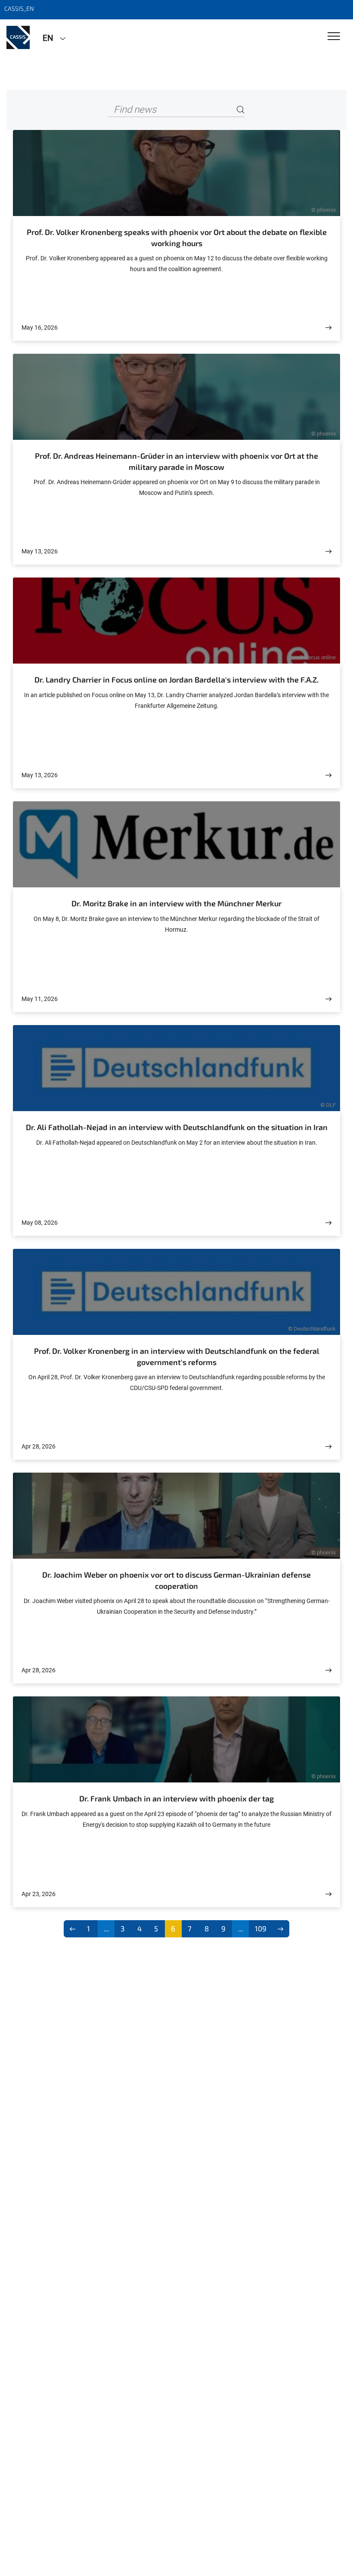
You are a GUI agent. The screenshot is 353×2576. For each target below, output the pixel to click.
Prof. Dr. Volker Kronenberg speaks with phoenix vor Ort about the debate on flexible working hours (177, 238)
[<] (73, 1929)
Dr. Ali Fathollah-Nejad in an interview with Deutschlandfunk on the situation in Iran (177, 1127)
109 (261, 1928)
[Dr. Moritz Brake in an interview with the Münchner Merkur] (328, 999)
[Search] (241, 110)
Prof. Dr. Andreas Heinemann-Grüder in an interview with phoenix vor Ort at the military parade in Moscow (176, 461)
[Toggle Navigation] (334, 37)
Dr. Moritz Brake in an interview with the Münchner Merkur (176, 903)
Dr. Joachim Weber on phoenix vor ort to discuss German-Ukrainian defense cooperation (176, 1580)
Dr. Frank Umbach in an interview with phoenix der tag (176, 1798)
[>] (280, 1929)
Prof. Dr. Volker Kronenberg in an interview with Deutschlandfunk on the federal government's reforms (177, 1356)
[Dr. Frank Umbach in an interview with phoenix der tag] (328, 1894)
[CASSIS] (18, 37)
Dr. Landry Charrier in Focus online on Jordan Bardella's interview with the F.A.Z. (176, 680)
